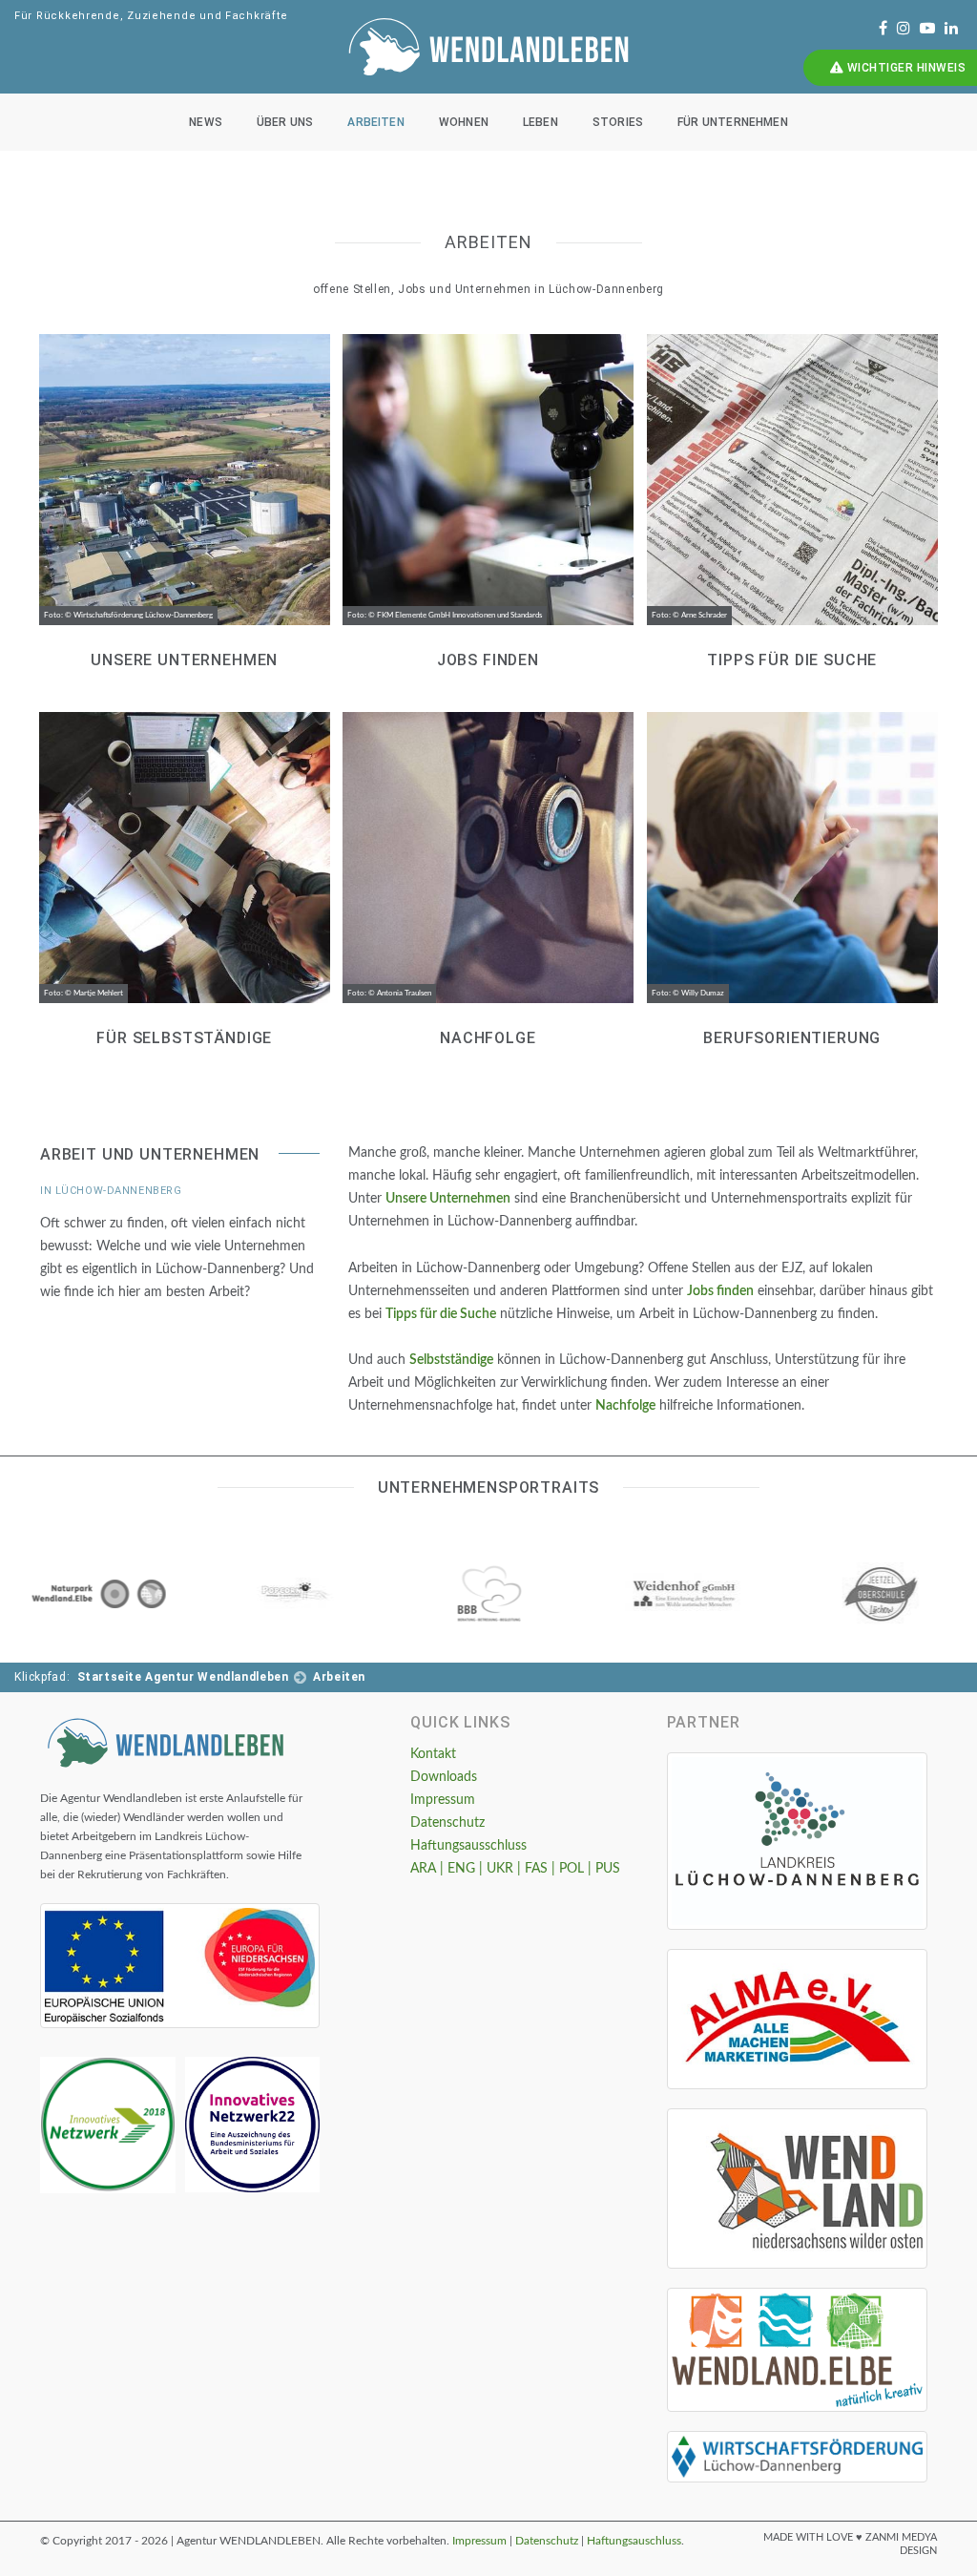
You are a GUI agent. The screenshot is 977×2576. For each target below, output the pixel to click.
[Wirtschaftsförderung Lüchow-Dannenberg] (797, 2457)
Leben (540, 122)
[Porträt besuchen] (97, 1593)
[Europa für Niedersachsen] (180, 1966)
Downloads (444, 1777)
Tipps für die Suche (441, 1314)
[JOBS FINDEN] (488, 494)
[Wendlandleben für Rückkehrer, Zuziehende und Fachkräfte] (166, 1741)
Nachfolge (625, 1406)
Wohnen (464, 122)
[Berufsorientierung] (792, 872)
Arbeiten (375, 122)
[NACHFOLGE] (488, 872)
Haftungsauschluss (634, 2541)
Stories (618, 122)
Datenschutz (447, 1823)
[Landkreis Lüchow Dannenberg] (797, 1841)
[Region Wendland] (797, 2189)
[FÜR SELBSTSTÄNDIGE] (184, 872)
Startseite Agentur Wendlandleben (183, 1677)
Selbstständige (451, 1360)
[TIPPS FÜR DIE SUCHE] (792, 494)
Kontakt (433, 1754)
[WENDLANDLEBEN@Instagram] (904, 29)
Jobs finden (720, 1291)
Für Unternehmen (733, 122)
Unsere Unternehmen (448, 1199)
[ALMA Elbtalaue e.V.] (797, 2020)
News (206, 122)
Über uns (285, 122)
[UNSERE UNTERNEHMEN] (184, 494)
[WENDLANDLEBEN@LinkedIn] (951, 29)
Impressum (443, 1800)
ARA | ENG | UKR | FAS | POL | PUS (515, 1869)
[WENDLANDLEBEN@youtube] (927, 29)
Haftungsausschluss (468, 1846)
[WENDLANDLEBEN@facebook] (883, 29)
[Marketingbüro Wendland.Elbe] (797, 2350)
